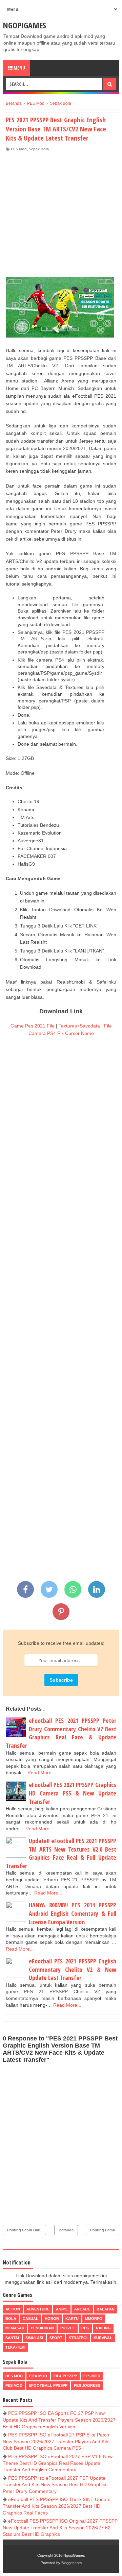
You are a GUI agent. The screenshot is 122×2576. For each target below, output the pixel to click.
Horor (52, 2319)
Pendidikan (42, 2328)
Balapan (106, 2309)
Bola (11, 2319)
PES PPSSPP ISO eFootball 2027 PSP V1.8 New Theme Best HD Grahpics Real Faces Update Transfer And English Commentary (58, 2463)
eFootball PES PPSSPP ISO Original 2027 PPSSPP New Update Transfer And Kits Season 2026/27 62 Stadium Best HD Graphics (60, 2528)
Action (13, 2309)
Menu (19, 68)
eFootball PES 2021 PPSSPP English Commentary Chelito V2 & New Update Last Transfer (73, 1969)
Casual (30, 2319)
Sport (56, 2338)
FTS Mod (92, 2376)
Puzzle (68, 2328)
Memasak (15, 2328)
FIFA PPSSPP (65, 2376)
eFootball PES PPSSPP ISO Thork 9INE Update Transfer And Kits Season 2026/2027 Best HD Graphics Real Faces (57, 2506)
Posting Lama (103, 2230)
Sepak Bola (39, 149)
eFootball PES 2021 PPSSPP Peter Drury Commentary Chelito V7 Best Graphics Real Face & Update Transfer (61, 1733)
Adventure (38, 2309)
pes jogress (87, 2385)
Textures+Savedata (79, 1026)
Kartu (72, 2319)
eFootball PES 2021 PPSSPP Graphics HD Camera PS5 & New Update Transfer (73, 1793)
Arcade (82, 2309)
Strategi (78, 2338)
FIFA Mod (38, 2376)
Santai (12, 2338)
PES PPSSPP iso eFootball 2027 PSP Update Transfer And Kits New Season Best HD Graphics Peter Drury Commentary (55, 2485)
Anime (62, 2309)
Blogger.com (72, 2563)
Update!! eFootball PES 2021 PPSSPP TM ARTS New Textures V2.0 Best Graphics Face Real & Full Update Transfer (61, 1853)
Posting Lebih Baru (24, 2230)
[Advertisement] (61, 216)
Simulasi (34, 2338)
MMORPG (94, 2319)
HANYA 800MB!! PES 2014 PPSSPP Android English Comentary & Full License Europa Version (73, 1913)
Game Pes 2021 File (33, 1026)
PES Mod (19, 149)
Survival (103, 2338)
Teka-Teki (15, 2347)
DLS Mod (14, 2376)
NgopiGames (24, 25)
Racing (103, 2328)
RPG (85, 2328)
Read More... (42, 1773)
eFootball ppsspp (48, 2385)
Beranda (66, 2230)
